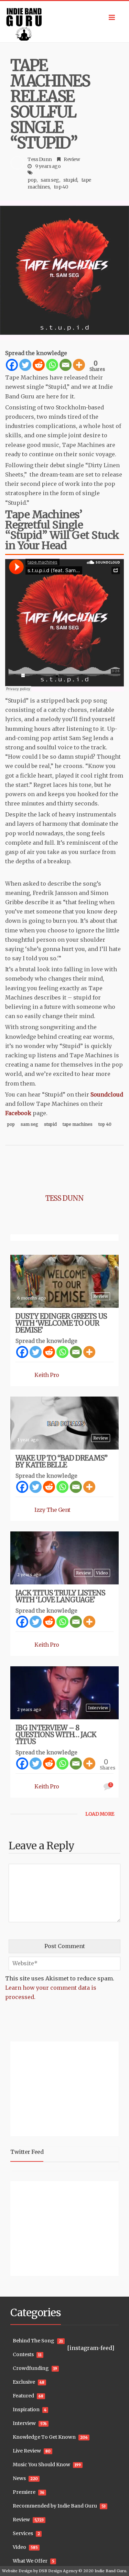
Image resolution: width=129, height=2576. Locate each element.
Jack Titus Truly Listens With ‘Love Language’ (60, 1596)
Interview (98, 1708)
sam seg (50, 180)
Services (23, 2533)
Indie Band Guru (110, 2571)
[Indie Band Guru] (64, 22)
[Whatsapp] (52, 365)
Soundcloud (107, 1094)
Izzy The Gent (52, 1510)
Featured (23, 2396)
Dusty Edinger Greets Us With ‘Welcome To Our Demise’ (61, 1323)
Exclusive (24, 2382)
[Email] (66, 365)
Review (72, 159)
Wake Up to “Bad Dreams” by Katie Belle (61, 1461)
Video (102, 1573)
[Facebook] (12, 365)
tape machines (78, 1124)
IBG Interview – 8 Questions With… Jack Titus (56, 1735)
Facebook (18, 1113)
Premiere (24, 2492)
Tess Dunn (40, 159)
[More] (79, 365)
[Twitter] (25, 365)
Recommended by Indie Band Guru (55, 2506)
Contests (23, 2354)
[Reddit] (39, 365)
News (19, 2478)
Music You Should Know (41, 2465)
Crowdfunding (31, 2368)
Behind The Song (34, 2341)
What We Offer (30, 2561)
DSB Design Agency (58, 2571)
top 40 (61, 187)
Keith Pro (47, 1375)
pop (32, 180)
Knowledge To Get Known (44, 2437)
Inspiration (26, 2409)
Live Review (27, 2451)
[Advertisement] (53, 2088)
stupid (70, 180)
